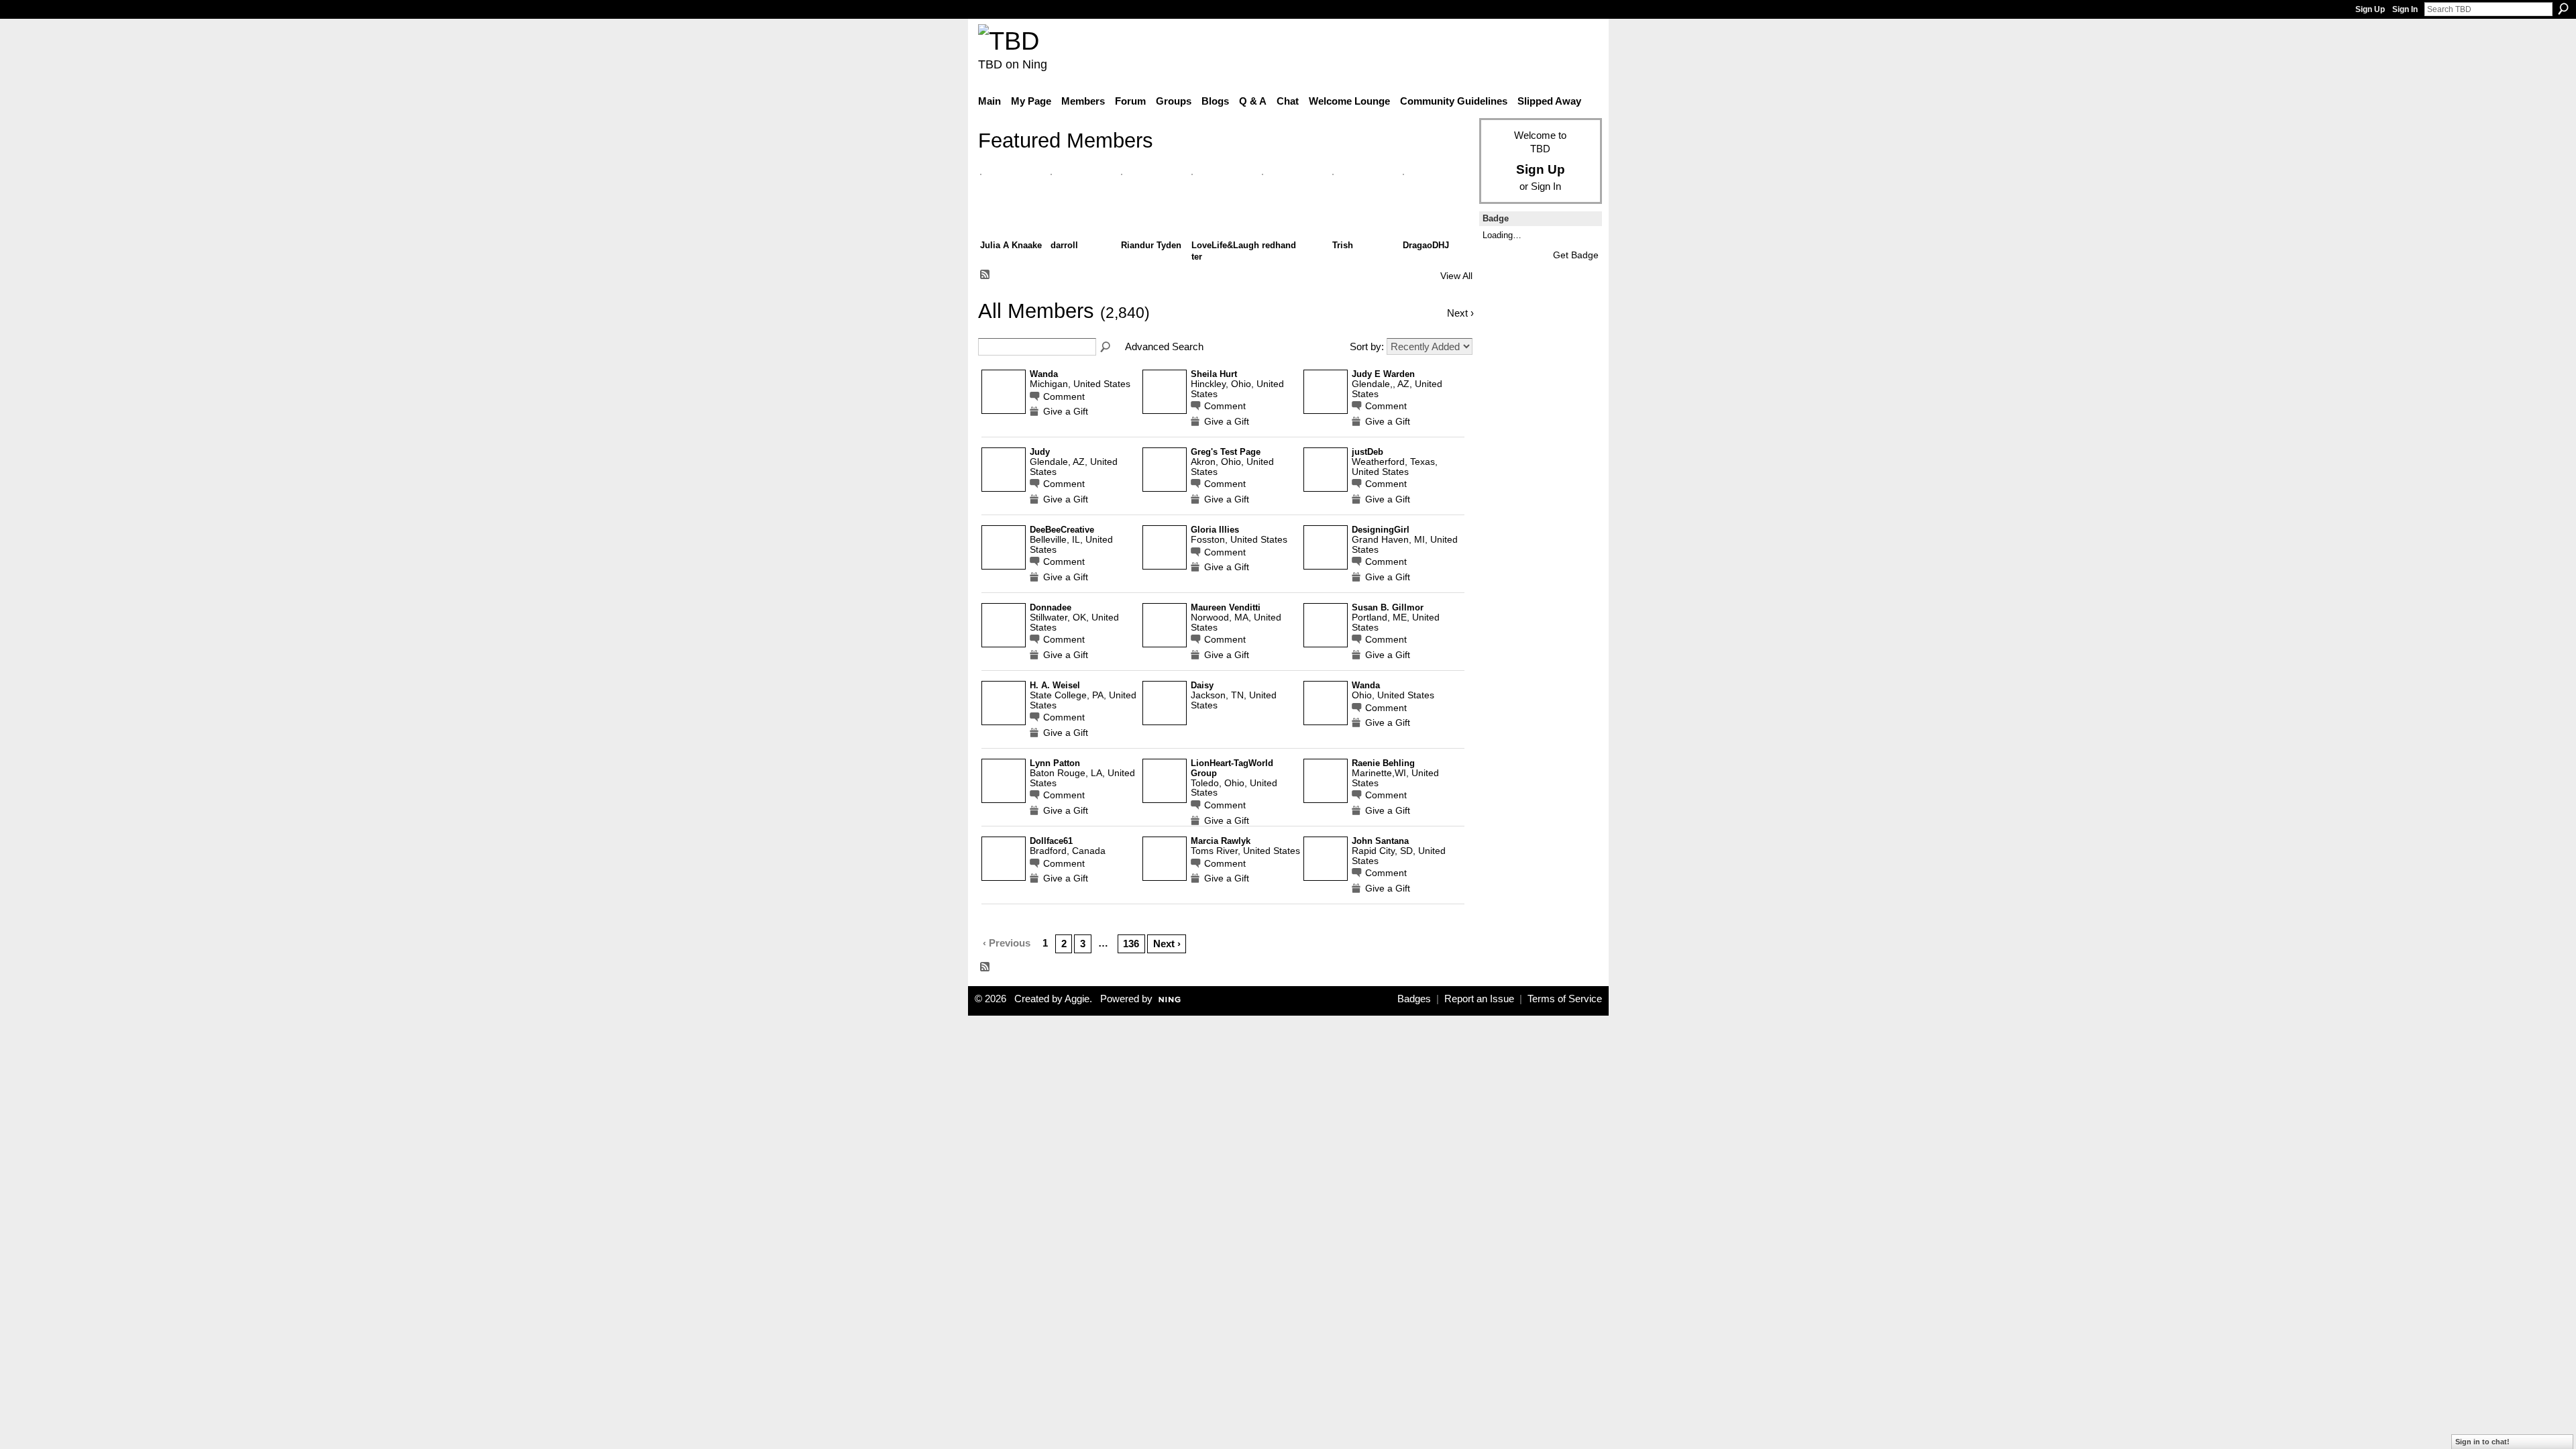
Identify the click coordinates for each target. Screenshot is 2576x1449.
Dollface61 (1051, 841)
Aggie (1077, 999)
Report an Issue (1479, 999)
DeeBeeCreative (1062, 530)
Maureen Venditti (1226, 608)
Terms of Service (1565, 999)
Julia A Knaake (1011, 245)
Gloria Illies (1215, 530)
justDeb (1367, 452)
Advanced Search (1164, 346)
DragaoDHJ (1426, 245)
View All (1456, 276)
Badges (1414, 999)
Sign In (2405, 9)
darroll (1064, 245)
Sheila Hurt (1214, 374)
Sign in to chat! (2482, 1442)
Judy (1040, 452)
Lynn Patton (1055, 763)
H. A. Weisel (1055, 686)
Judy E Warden (1383, 374)
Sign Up (2370, 9)
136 (1131, 944)
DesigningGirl (1381, 530)
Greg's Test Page (1226, 452)
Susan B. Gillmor (1388, 608)
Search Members (1106, 347)
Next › (1167, 944)
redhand (1279, 245)
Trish (1343, 245)
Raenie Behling (1383, 763)
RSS (985, 275)
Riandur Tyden (1151, 245)
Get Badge (1576, 255)
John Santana (1380, 841)
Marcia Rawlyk (1221, 841)
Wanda (1044, 374)
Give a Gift (1066, 412)
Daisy (1202, 686)
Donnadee (1051, 608)
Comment (1064, 397)
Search (2563, 9)
